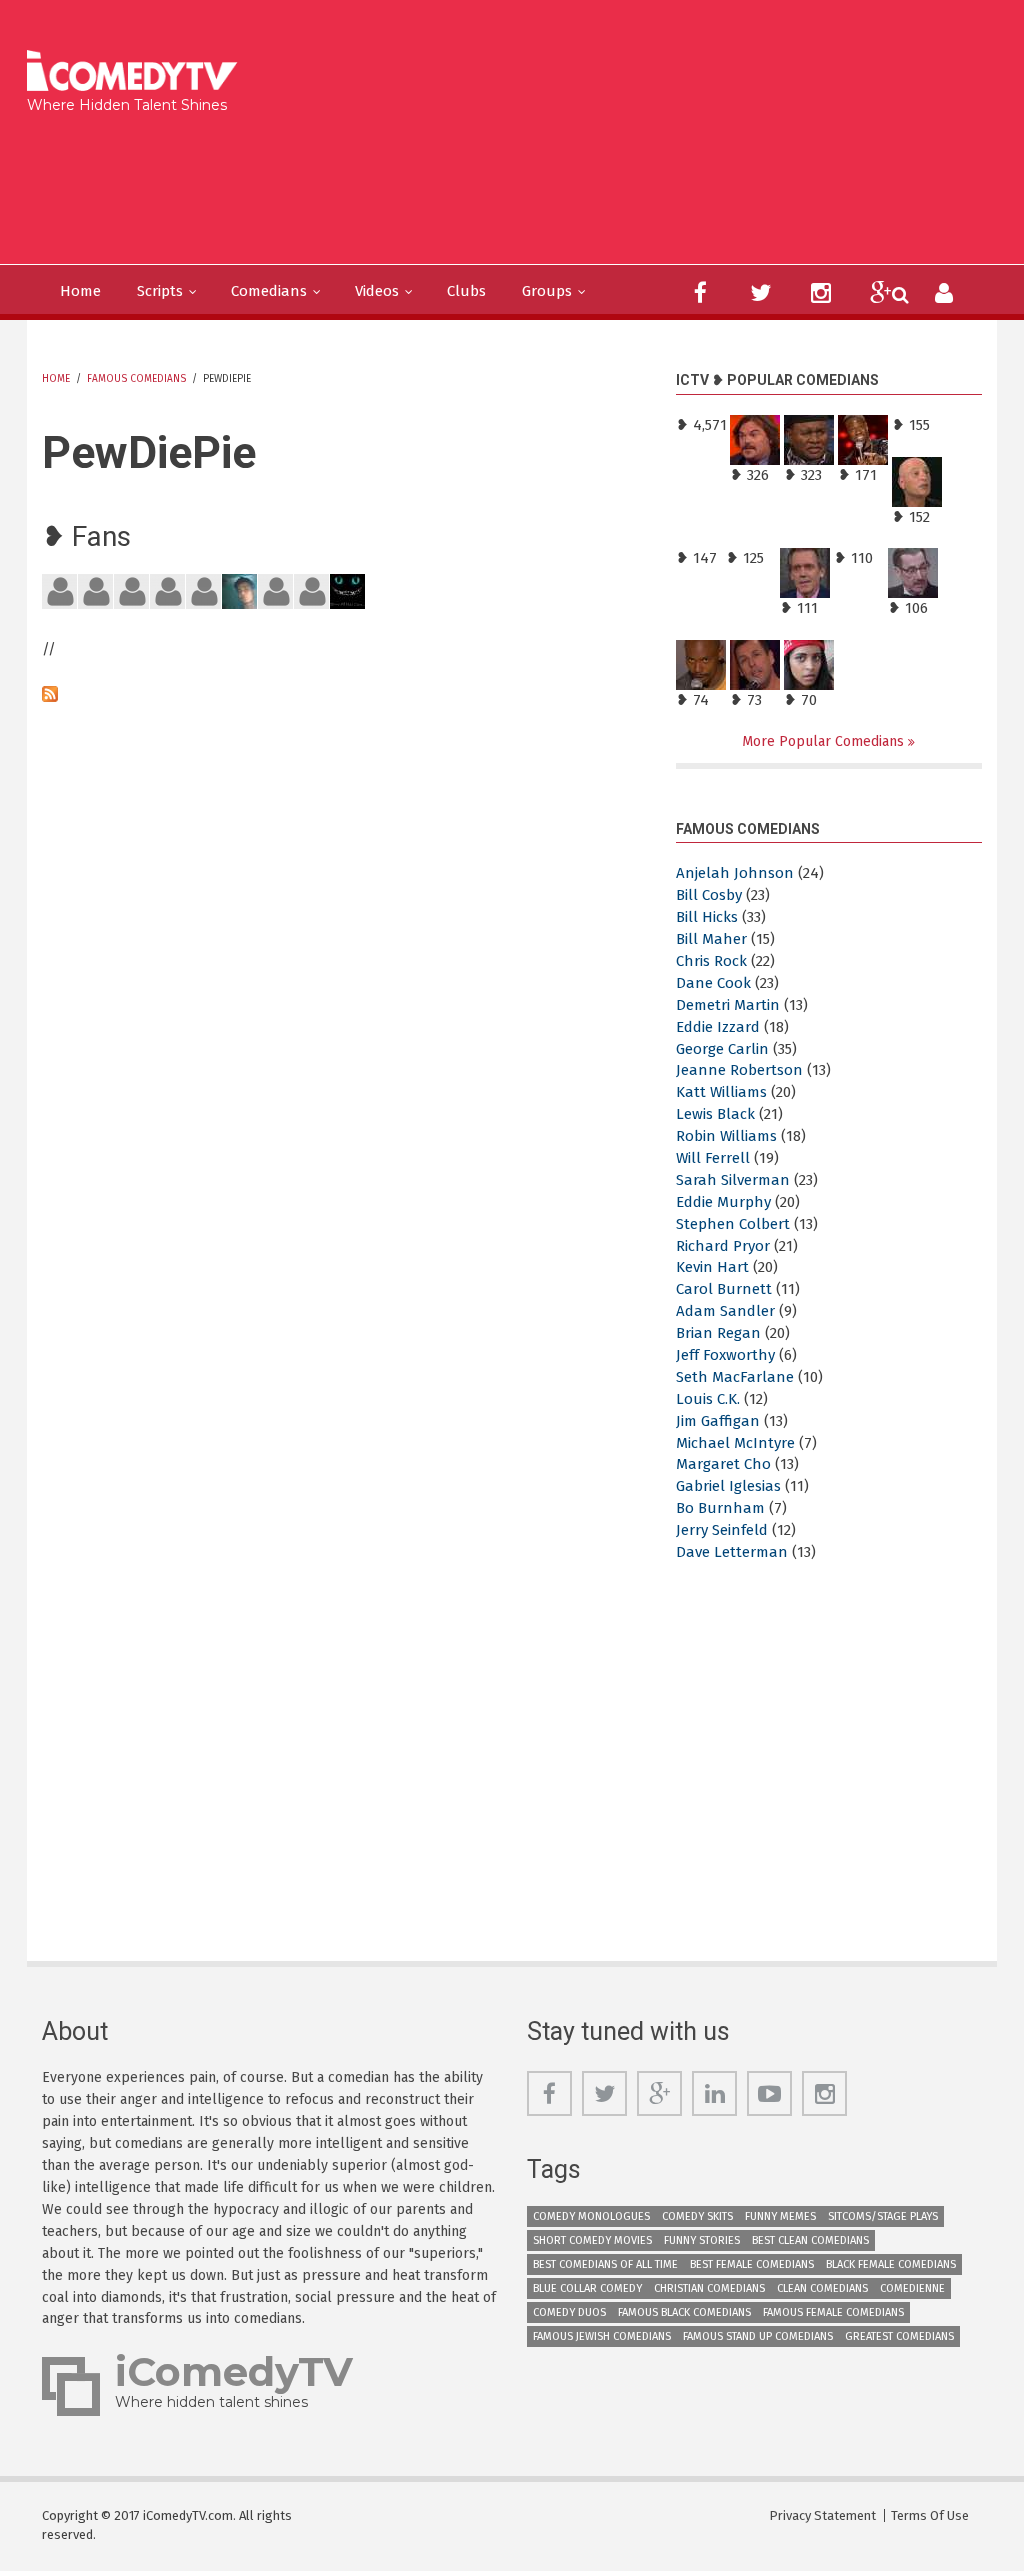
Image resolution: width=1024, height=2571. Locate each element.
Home (80, 291)
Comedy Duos (569, 2312)
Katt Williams (721, 1092)
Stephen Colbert (733, 1224)
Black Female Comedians (891, 2264)
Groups (547, 291)
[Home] (138, 73)
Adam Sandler (725, 1311)
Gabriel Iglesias (728, 1486)
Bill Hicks (707, 917)
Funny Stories (702, 2240)
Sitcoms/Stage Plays (883, 2216)
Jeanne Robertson (739, 1070)
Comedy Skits (697, 2216)
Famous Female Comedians (833, 2312)
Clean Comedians (822, 2288)
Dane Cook (713, 983)
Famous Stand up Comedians (758, 2336)
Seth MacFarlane (735, 1377)
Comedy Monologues (591, 2216)
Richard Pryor (723, 1246)
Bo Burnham (720, 1508)
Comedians (269, 291)
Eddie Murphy (723, 1202)
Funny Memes (780, 2216)
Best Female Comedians (752, 2264)
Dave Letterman (732, 1552)
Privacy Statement (822, 2515)
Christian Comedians (709, 2288)
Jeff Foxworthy (725, 1355)
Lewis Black (715, 1114)
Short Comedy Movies (592, 2240)
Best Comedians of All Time (605, 2264)
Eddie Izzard (718, 1027)
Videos (377, 291)
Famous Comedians (136, 379)
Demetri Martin (728, 1005)
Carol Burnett (724, 1289)
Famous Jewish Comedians (602, 2336)
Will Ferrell (713, 1158)
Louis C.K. (708, 1399)
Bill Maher (711, 939)
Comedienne (912, 2288)
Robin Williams (726, 1136)
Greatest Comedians (899, 2336)
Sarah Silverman (733, 1180)
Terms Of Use (930, 2515)
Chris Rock (711, 961)
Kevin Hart (712, 1267)
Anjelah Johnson (735, 873)
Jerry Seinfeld (722, 1530)
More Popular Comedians (825, 741)
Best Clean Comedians (810, 2240)
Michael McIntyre (735, 1443)
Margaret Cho (723, 1464)
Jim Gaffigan (718, 1421)
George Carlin (722, 1049)
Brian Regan (718, 1333)
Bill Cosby (709, 895)
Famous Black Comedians (684, 2312)
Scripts (160, 291)
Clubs (466, 291)
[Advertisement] (398, 184)
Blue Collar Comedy (587, 2288)
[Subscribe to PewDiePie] (344, 694)
